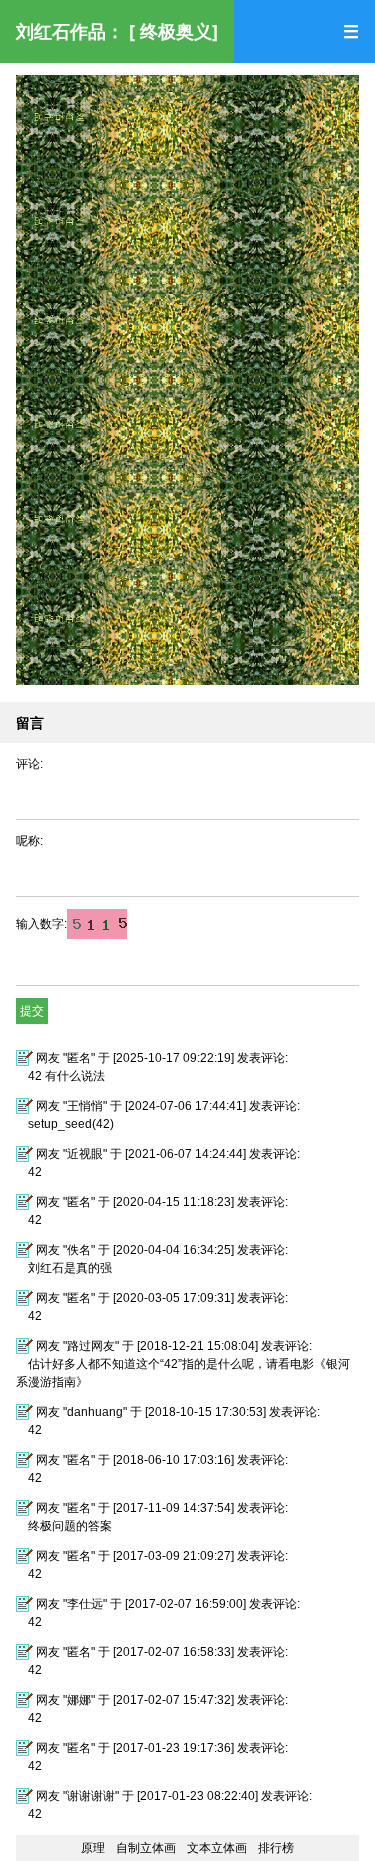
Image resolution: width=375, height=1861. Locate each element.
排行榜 (276, 1848)
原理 (93, 1848)
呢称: (29, 841)
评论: (29, 764)
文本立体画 (217, 1848)
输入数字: (41, 924)
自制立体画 (146, 1848)
